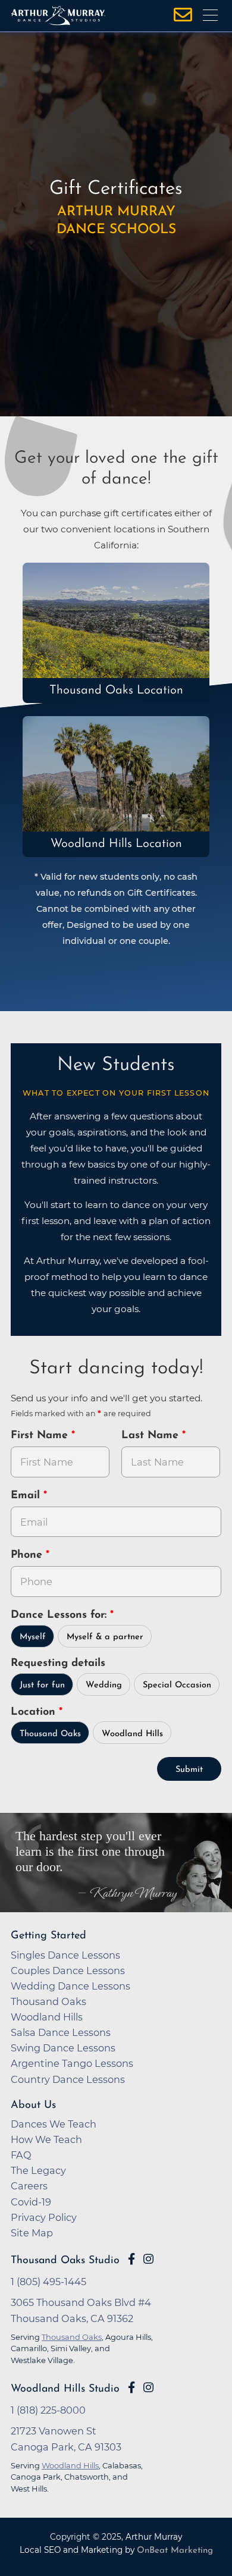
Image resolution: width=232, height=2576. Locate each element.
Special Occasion (177, 1685)
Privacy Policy (44, 2217)
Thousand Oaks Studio (65, 2260)
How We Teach (46, 2139)
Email (27, 1496)
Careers (29, 2186)
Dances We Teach (54, 2124)
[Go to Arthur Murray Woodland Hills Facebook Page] (131, 2387)
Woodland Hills (132, 1734)
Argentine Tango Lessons (72, 2063)
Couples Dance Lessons (68, 1971)
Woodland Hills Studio (65, 2389)
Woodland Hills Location (116, 844)
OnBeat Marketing (175, 2551)
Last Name (152, 1436)
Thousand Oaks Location (116, 691)
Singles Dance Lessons (65, 1955)
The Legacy (38, 2170)
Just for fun (42, 1685)
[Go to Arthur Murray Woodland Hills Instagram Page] (148, 2387)
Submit (189, 1770)
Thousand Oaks (50, 1734)
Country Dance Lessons (68, 2079)
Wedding (104, 1685)
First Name (41, 1436)
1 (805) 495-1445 (48, 2282)
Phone (28, 1555)
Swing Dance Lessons (63, 2048)
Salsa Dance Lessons (61, 2032)
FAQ (21, 2155)
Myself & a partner (105, 1637)
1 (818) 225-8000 (48, 2410)
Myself (33, 1637)
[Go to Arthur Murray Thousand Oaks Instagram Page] (148, 2259)
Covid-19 (31, 2202)
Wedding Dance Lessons (70, 1986)
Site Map (32, 2233)
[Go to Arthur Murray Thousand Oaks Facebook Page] (131, 2259)
